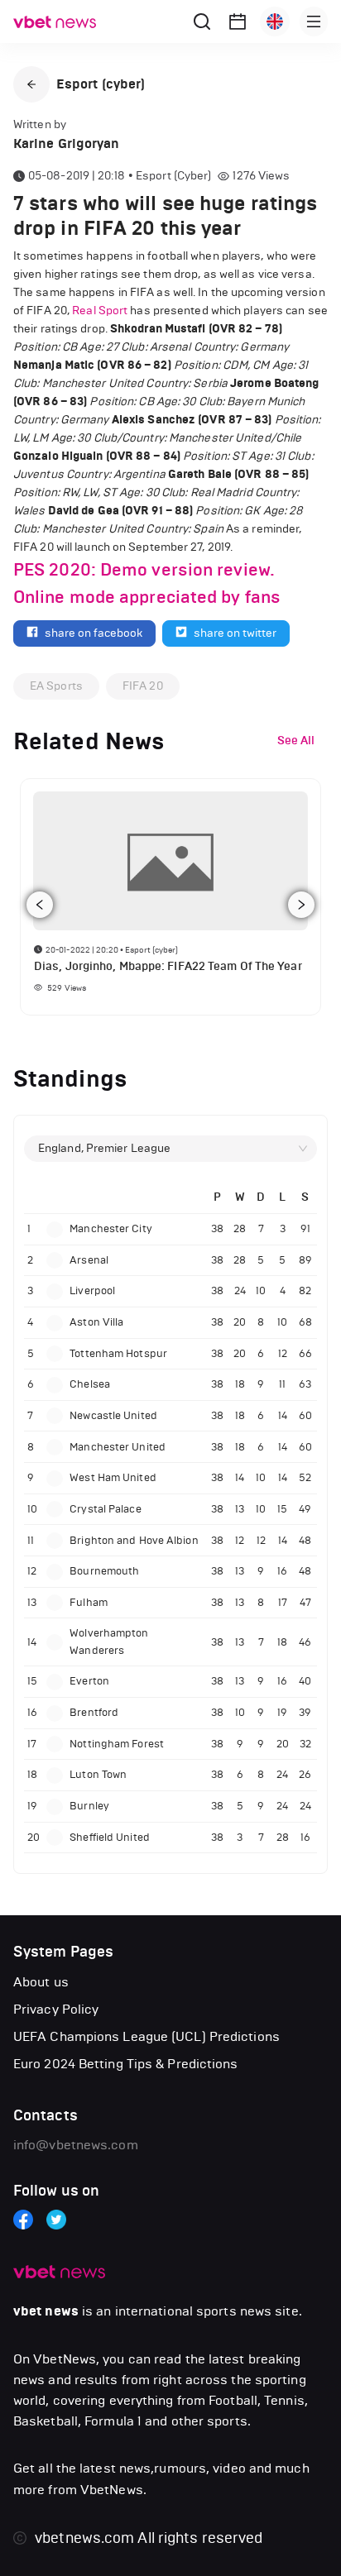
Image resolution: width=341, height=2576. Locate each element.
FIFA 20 (143, 686)
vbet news (46, 2311)
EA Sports (56, 686)
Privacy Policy (56, 2009)
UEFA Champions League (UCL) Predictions (146, 2036)
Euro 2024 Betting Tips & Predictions (126, 2064)
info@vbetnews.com (76, 2145)
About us (41, 1982)
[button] (31, 84)
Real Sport (100, 311)
